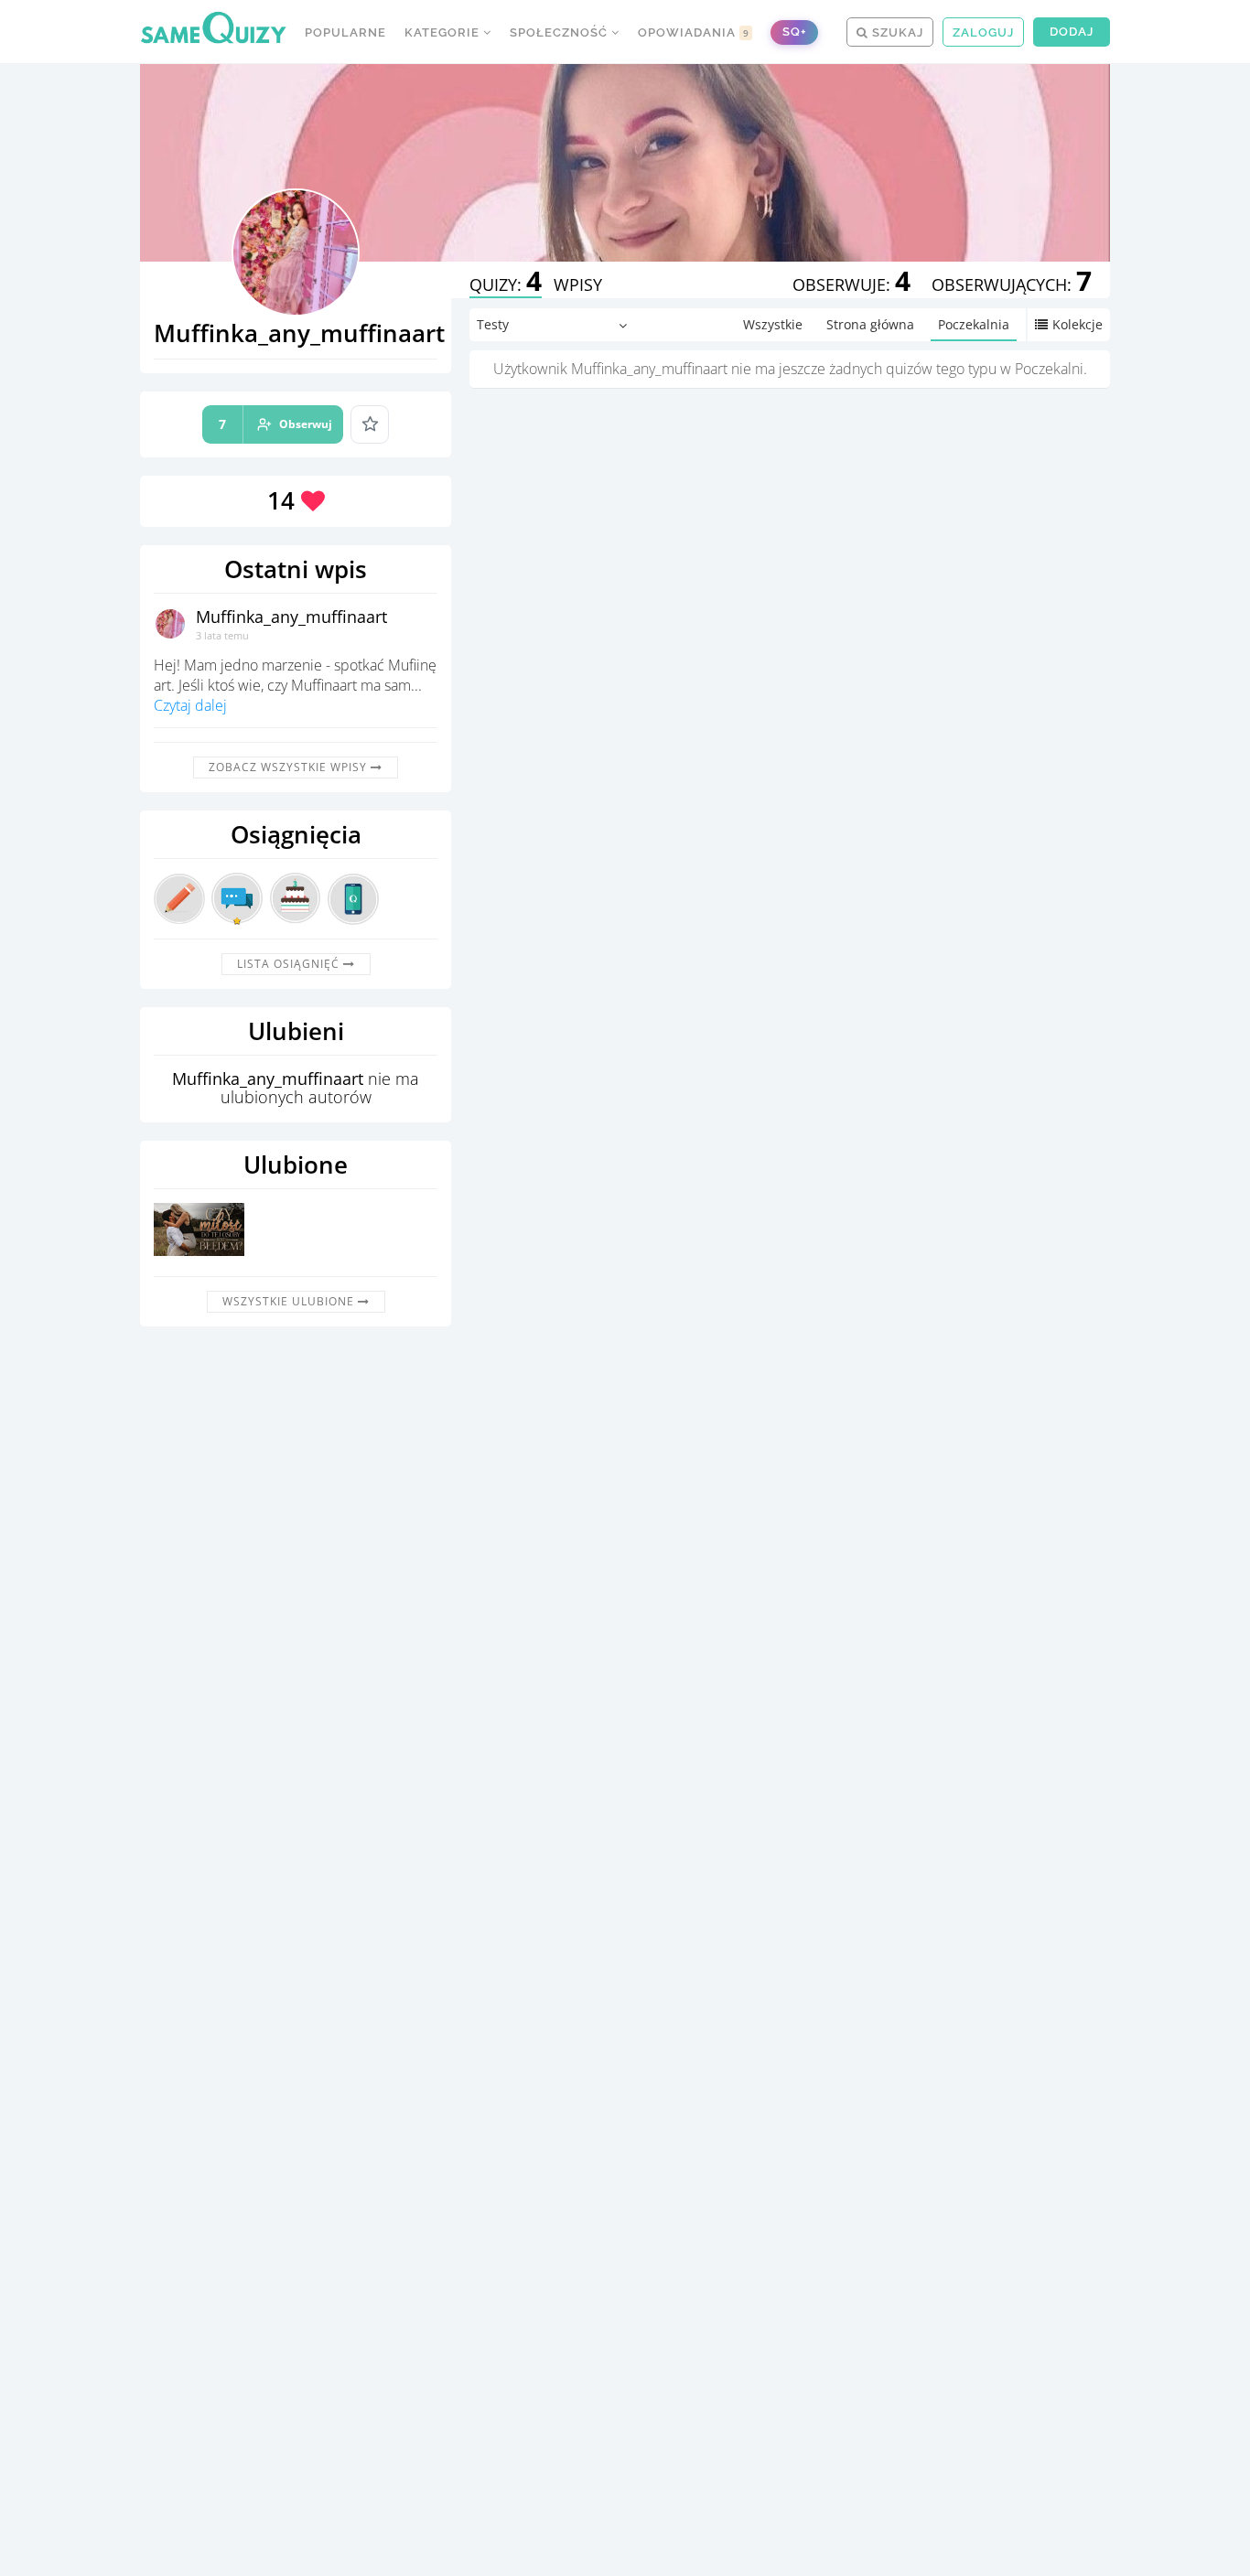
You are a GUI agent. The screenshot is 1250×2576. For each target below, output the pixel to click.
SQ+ (794, 32)
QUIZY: (506, 284)
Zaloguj (983, 32)
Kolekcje (1078, 324)
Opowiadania (694, 32)
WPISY (578, 284)
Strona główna (870, 324)
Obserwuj (275, 424)
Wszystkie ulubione (290, 1301)
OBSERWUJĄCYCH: (1012, 284)
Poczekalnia (974, 324)
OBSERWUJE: (851, 284)
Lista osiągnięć (290, 964)
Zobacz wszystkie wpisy (290, 767)
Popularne (345, 32)
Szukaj (896, 32)
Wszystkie (773, 324)
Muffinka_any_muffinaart (291, 617)
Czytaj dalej (190, 705)
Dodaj (1072, 32)
